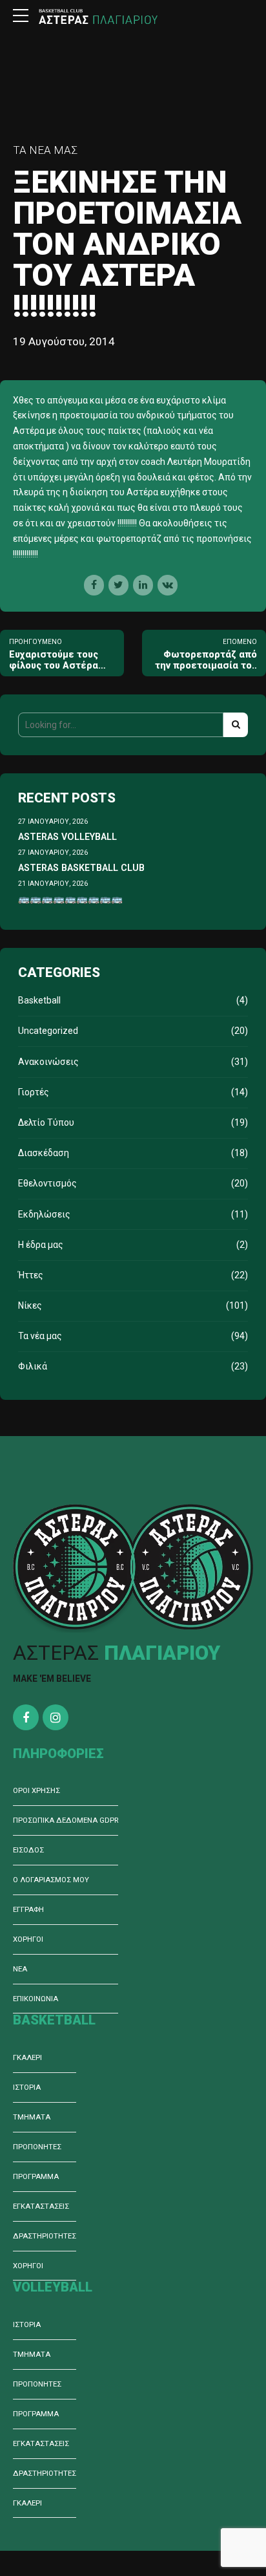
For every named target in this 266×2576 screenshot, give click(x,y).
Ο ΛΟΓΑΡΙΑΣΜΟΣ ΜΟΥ (51, 1880)
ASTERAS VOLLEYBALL (67, 837)
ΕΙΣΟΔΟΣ (28, 1850)
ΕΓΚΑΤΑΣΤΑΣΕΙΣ (41, 2206)
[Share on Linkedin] (143, 585)
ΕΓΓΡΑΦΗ (28, 1909)
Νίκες (30, 1305)
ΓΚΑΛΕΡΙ (27, 2057)
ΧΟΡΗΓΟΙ (28, 1939)
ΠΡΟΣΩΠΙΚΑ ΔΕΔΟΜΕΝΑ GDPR (66, 1820)
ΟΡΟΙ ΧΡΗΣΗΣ (36, 1790)
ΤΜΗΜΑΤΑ (32, 2117)
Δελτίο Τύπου (46, 1122)
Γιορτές (34, 1092)
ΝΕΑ (20, 1969)
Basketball (39, 1000)
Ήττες (31, 1275)
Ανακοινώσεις (48, 1062)
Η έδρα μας (41, 1245)
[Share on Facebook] (94, 585)
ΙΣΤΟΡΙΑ (27, 2087)
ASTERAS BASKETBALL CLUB (81, 868)
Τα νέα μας (45, 150)
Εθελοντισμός (47, 1183)
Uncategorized (48, 1031)
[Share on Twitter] (118, 585)
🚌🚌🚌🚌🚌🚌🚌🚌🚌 (70, 899)
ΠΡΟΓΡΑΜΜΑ (36, 2176)
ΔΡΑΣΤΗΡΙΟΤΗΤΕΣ (45, 2236)
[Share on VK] (168, 585)
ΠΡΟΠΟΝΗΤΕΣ (37, 2147)
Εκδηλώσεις (44, 1214)
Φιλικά (33, 1366)
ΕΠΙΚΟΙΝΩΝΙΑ (36, 1999)
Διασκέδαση (44, 1153)
